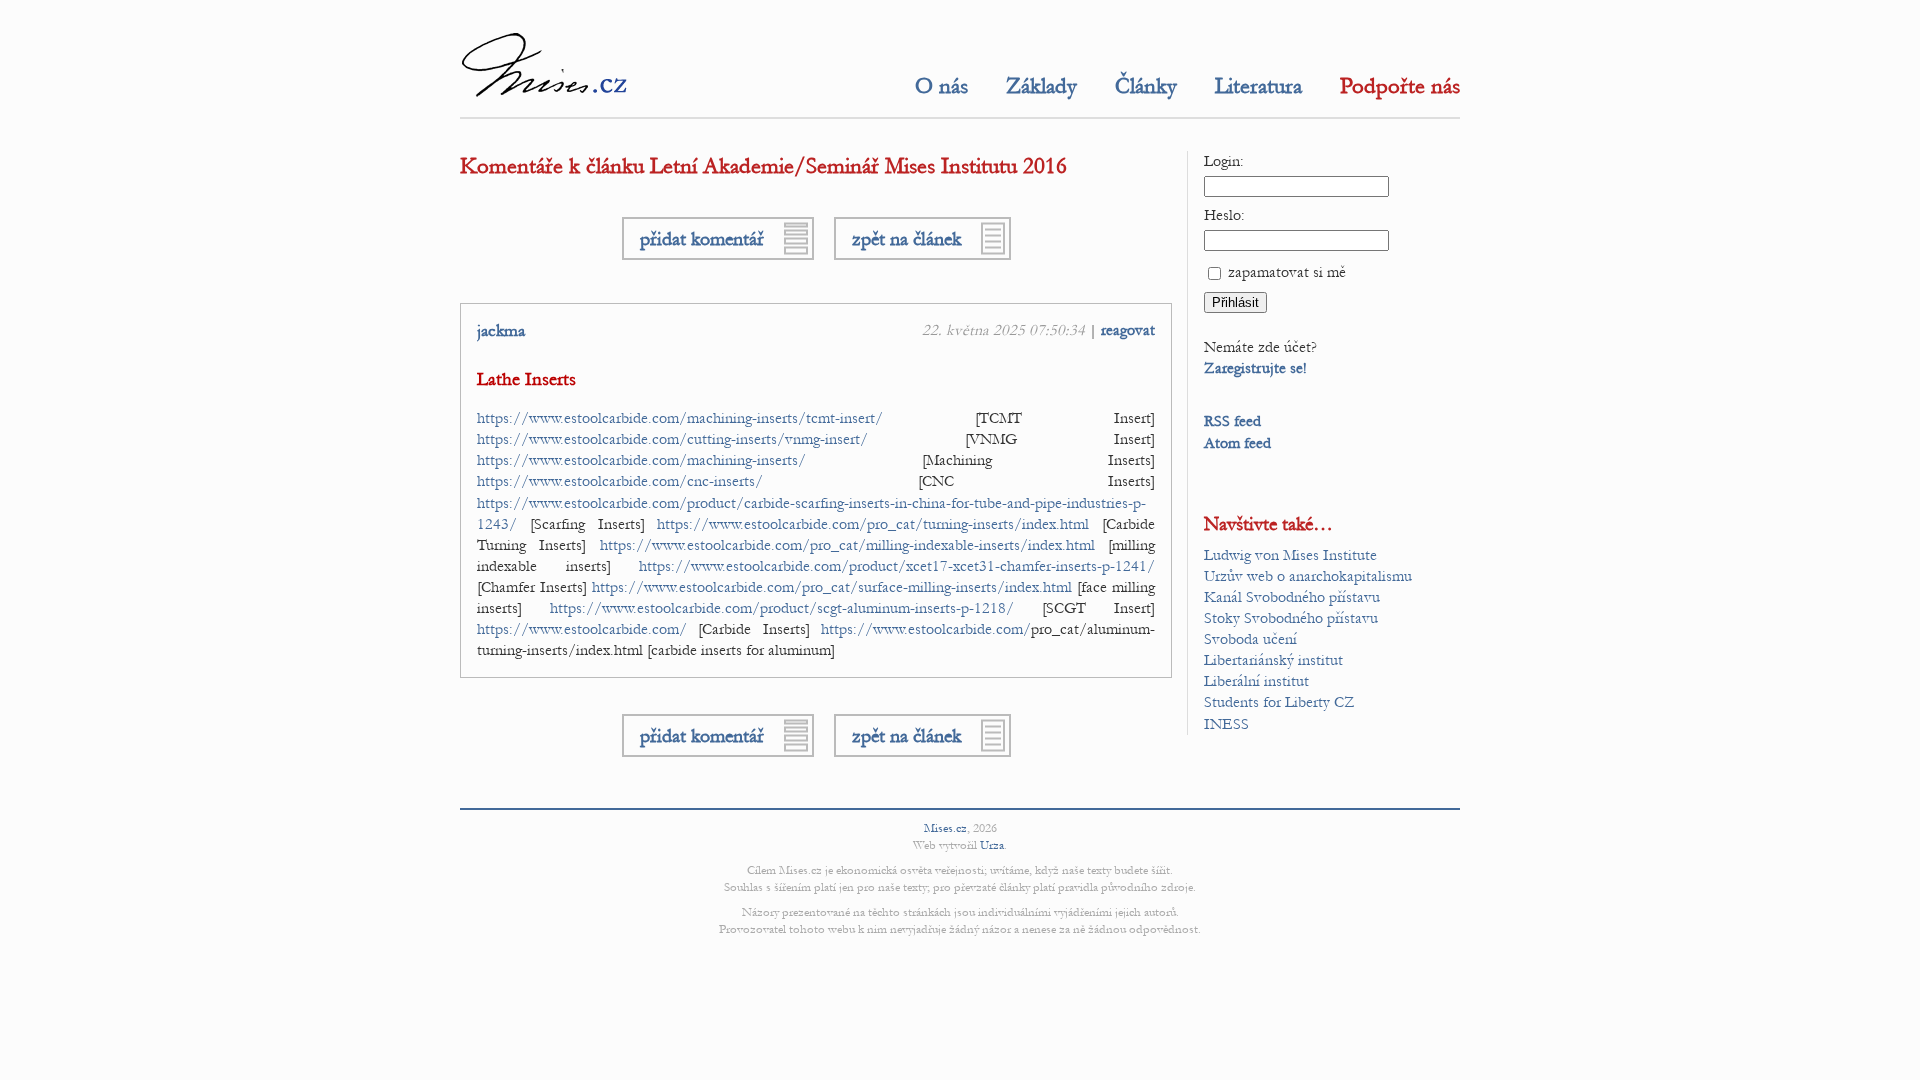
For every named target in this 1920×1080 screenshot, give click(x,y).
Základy (1041, 86)
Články (1146, 86)
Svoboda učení (1250, 639)
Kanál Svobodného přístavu (1292, 597)
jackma (501, 331)
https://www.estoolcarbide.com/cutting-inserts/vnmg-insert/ (672, 439)
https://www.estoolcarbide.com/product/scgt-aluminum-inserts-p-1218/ (782, 608)
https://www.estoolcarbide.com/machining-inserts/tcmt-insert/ (680, 418)
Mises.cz (945, 828)
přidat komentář (702, 238)
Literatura (1258, 86)
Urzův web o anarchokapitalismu (1308, 576)
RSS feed (1232, 421)
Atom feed (1237, 443)
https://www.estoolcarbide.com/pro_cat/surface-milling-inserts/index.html (832, 587)
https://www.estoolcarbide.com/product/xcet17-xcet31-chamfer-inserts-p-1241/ (897, 566)
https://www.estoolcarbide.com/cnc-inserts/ (620, 481)
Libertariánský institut (1273, 660)
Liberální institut (1256, 681)
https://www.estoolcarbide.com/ (582, 629)
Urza (992, 845)
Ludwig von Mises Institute (1290, 555)
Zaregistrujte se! (1255, 368)
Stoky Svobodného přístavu (1291, 618)
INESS (1226, 724)
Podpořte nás (1400, 86)
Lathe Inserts (526, 379)
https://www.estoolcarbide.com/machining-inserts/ (641, 460)
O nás (941, 86)
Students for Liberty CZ (1279, 702)
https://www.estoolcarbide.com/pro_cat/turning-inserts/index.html (873, 524)
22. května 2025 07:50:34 (1003, 330)
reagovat (1128, 330)
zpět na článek (906, 238)
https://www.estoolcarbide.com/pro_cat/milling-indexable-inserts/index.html (847, 545)
